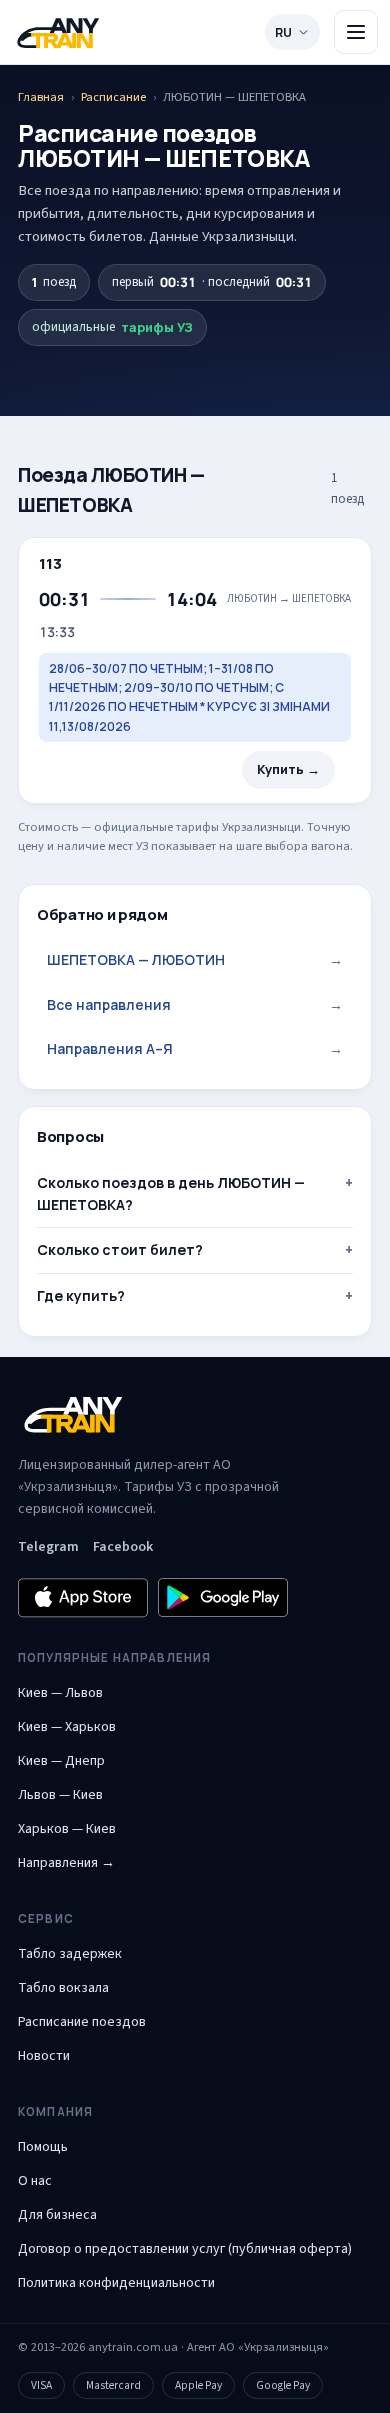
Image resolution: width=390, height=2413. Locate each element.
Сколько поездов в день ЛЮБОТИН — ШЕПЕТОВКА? (171, 1193)
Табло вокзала (63, 1988)
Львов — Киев (60, 1795)
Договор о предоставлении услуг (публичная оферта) (185, 2249)
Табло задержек (70, 1954)
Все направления (195, 1004)
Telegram (48, 1547)
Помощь (43, 2147)
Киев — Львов (60, 1693)
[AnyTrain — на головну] (58, 32)
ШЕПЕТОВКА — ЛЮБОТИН (195, 959)
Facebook (123, 1547)
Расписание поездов (82, 2022)
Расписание (113, 97)
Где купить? (81, 1295)
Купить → (288, 769)
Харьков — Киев (67, 1829)
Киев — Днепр (61, 1761)
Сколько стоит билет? (120, 1249)
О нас (35, 2181)
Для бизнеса (57, 2215)
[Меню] (356, 32)
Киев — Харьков (67, 1727)
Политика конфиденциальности (116, 2283)
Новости (44, 2056)
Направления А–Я (195, 1048)
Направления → (66, 1863)
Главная (41, 97)
